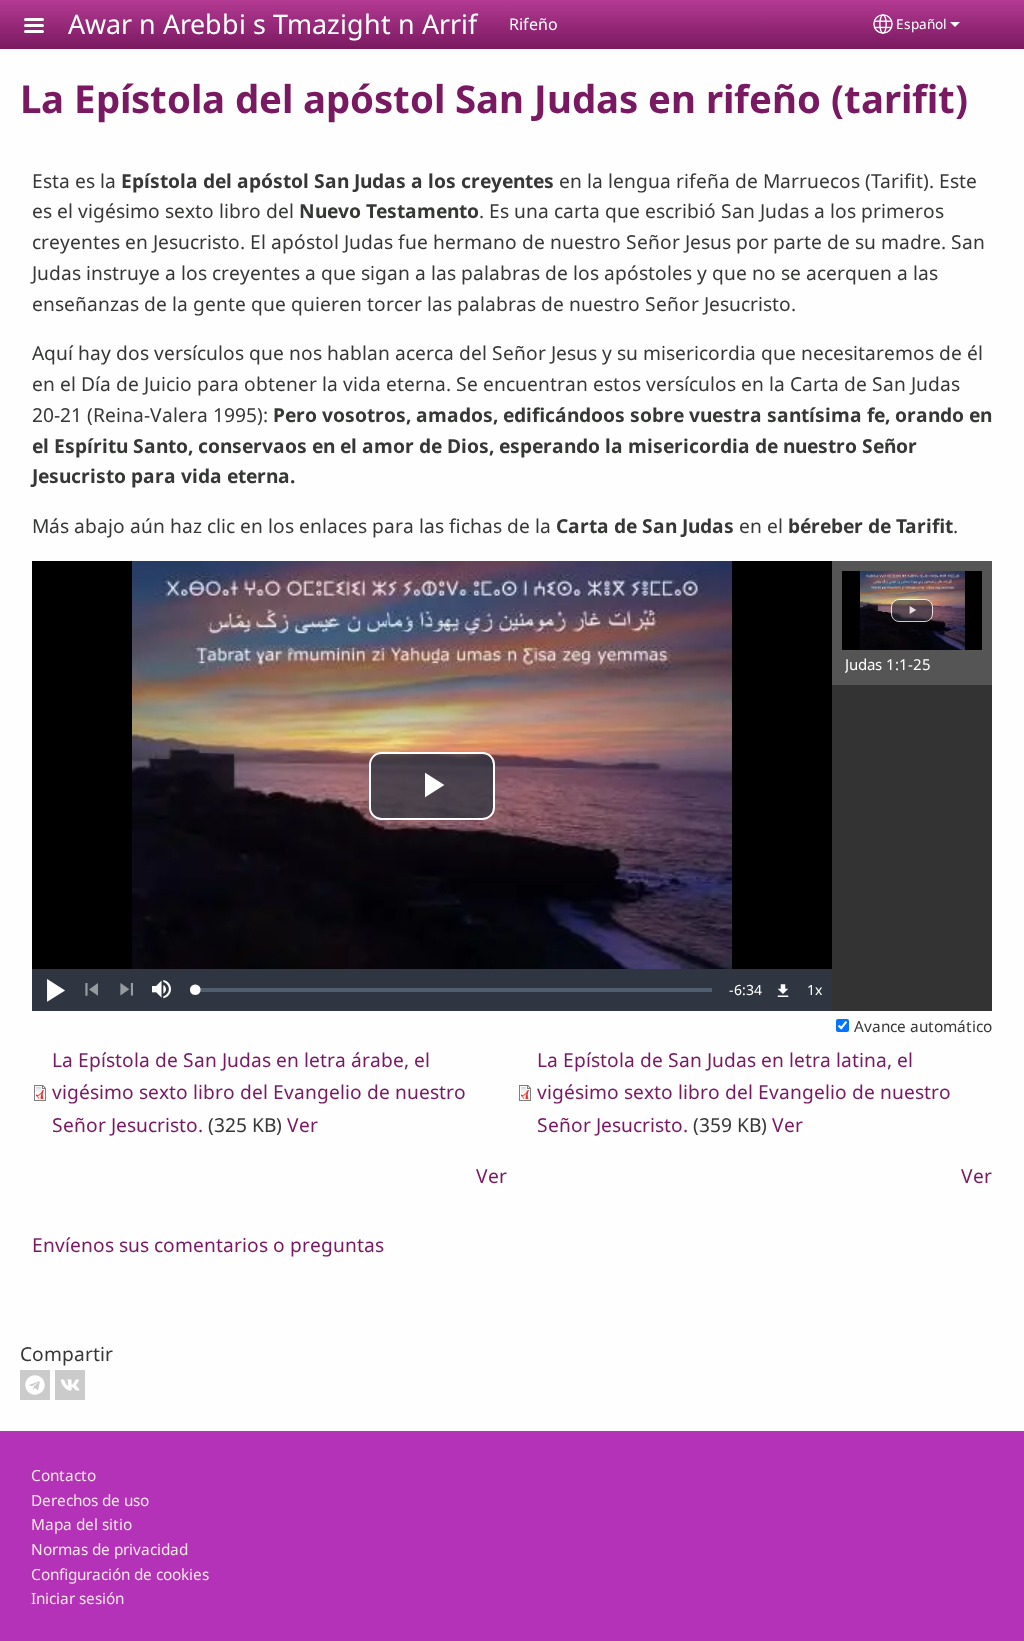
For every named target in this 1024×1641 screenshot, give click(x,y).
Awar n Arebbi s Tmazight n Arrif (272, 23)
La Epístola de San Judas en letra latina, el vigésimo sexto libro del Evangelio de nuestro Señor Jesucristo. (744, 1092)
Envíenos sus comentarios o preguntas (208, 1244)
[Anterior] (91, 990)
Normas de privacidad (109, 1549)
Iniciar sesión (77, 1598)
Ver (302, 1124)
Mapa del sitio (81, 1524)
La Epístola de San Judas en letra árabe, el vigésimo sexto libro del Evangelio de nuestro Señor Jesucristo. (259, 1092)
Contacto (63, 1475)
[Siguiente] (126, 990)
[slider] (454, 990)
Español (921, 23)
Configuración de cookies (120, 1574)
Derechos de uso (90, 1500)
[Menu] (46, 27)
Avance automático (923, 1026)
